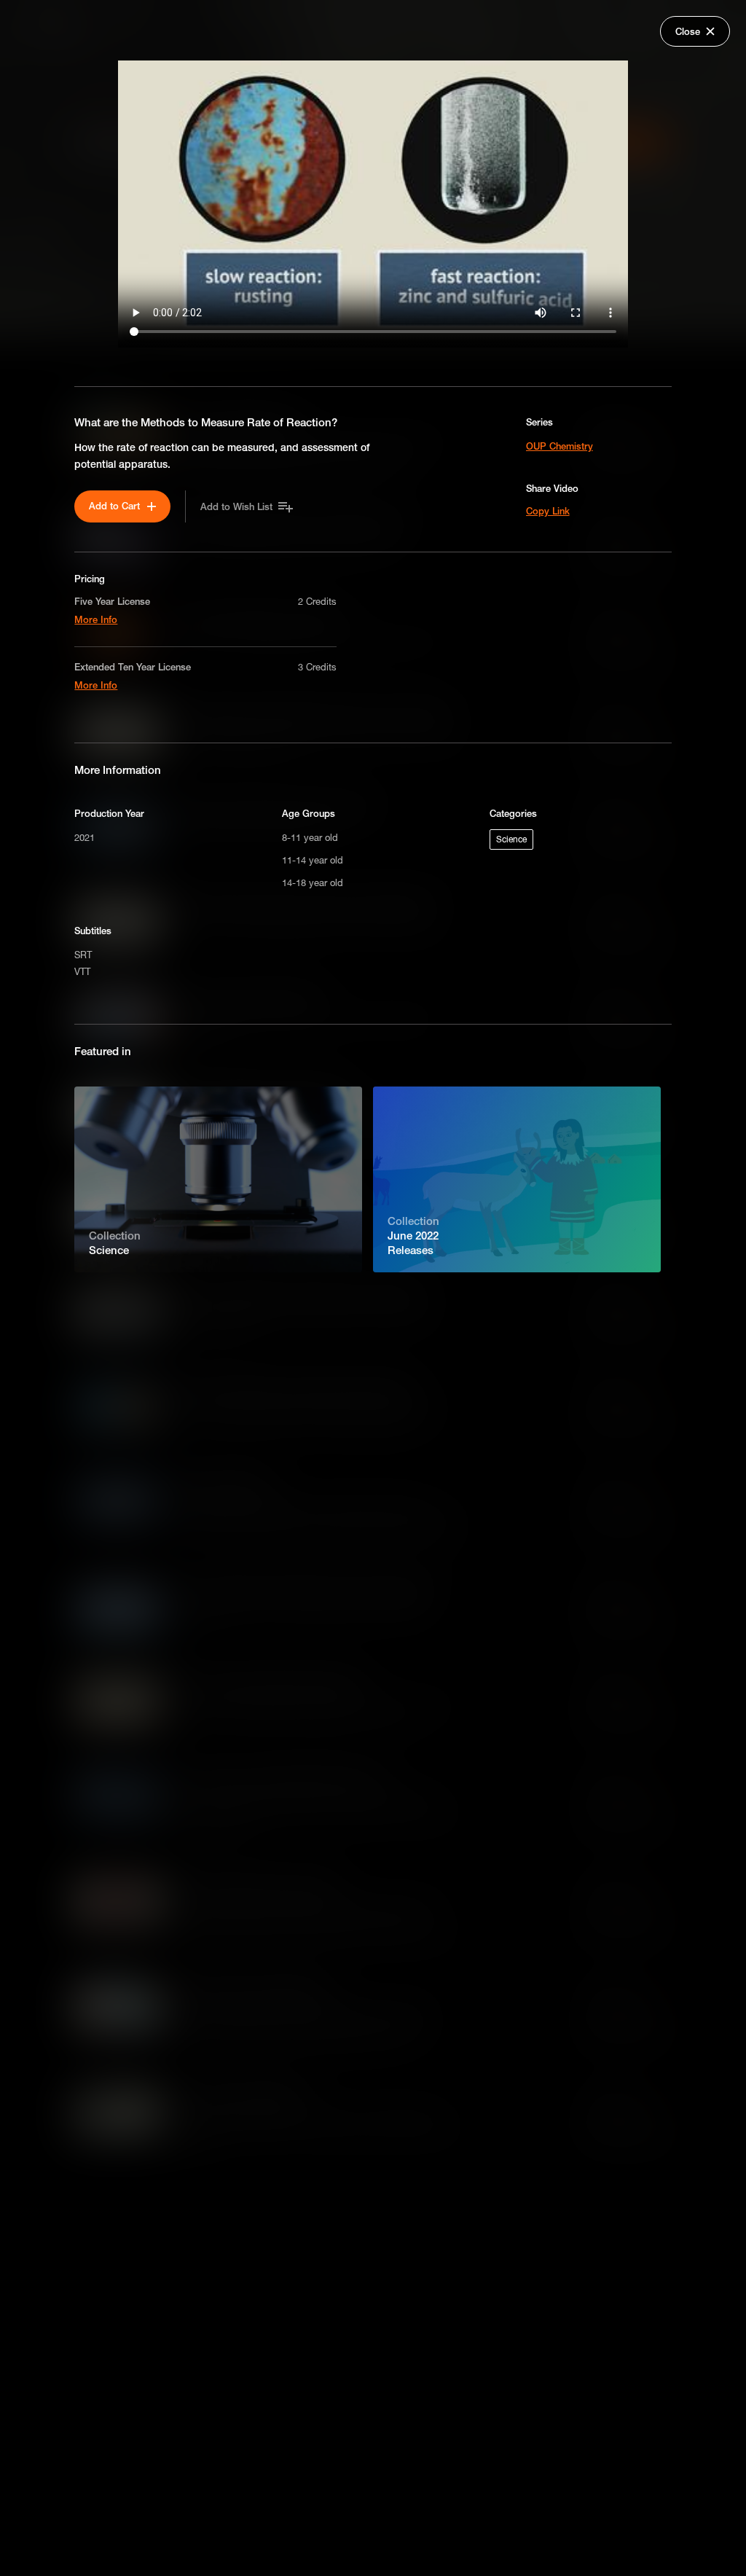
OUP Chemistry (559, 446)
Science (511, 839)
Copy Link (548, 511)
